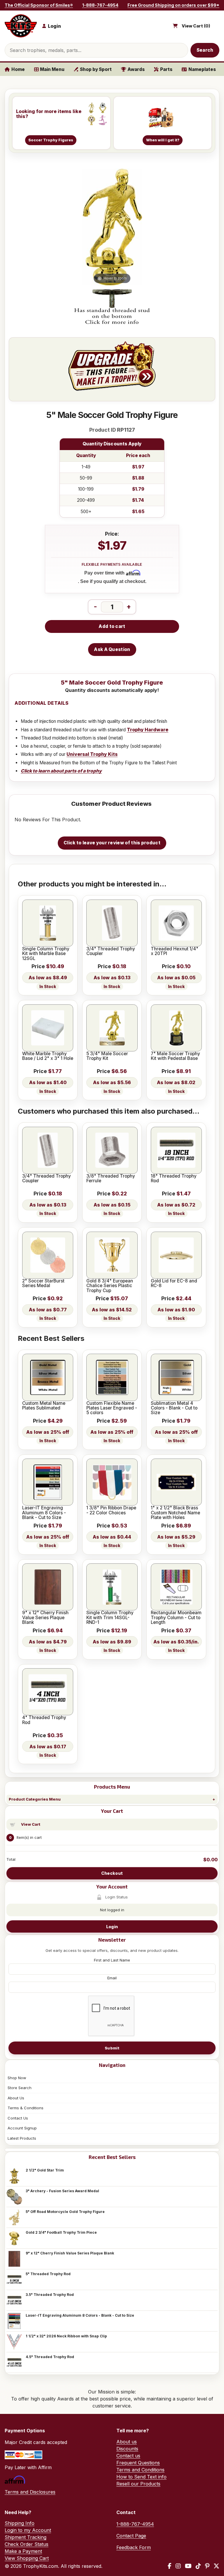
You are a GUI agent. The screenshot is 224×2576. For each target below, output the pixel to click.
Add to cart (112, 626)
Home (18, 69)
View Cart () (196, 26)
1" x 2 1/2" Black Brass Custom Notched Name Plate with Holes (175, 1513)
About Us (16, 2098)
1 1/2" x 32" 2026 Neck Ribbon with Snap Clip (66, 2336)
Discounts (127, 2449)
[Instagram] (178, 2566)
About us (127, 2442)
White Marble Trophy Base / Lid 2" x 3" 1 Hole (48, 1056)
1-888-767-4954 (100, 5)
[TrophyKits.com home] (21, 26)
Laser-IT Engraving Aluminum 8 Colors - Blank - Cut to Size (80, 2315)
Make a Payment (23, 2551)
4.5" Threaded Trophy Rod (50, 2357)
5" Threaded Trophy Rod (48, 2274)
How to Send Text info (141, 2477)
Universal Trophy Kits (92, 754)
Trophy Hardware (148, 730)
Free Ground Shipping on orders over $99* (173, 5)
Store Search (20, 2088)
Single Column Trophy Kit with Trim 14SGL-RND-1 (110, 1618)
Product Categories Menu (35, 1799)
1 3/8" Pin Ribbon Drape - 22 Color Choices (111, 1510)
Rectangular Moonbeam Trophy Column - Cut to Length (176, 1618)
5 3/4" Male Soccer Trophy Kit (107, 1056)
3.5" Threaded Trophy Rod (50, 2295)
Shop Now (17, 2078)
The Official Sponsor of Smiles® (39, 5)
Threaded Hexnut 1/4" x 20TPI (175, 951)
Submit (112, 2048)
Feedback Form (134, 2547)
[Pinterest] (207, 2566)
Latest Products (22, 2138)
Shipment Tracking (26, 2537)
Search (205, 50)
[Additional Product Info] (112, 307)
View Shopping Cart (27, 2558)
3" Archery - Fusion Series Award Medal (62, 2191)
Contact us (128, 2456)
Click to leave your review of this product (112, 843)
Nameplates (202, 69)
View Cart (31, 1824)
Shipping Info (20, 2523)
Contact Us (18, 2118)
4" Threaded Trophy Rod (44, 1720)
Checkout (112, 1873)
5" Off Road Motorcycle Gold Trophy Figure (65, 2212)
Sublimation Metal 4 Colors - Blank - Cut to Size (174, 1408)
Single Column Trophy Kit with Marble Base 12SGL (46, 954)
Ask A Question (112, 649)
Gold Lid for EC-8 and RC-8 (174, 1283)
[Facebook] (170, 2566)
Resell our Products (138, 2484)
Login (112, 1927)
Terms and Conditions (140, 2470)
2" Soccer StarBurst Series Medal (43, 1283)
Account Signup (22, 2128)
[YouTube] (188, 2566)
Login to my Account (28, 2530)
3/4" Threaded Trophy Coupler (111, 951)
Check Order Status (27, 2544)
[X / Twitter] (216, 2566)
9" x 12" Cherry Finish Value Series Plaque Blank (70, 2253)
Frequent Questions (138, 2463)
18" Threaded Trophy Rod (174, 1179)
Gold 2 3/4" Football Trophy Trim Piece (61, 2232)
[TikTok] (198, 2566)
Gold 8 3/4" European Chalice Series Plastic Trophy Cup (110, 1286)
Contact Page (131, 2536)
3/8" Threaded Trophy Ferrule (111, 1179)
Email (112, 1978)
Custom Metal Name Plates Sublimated (44, 1406)
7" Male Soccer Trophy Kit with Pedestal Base (175, 1056)
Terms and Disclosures (30, 2492)
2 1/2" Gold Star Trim (45, 2170)
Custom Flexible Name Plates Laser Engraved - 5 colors (112, 1408)
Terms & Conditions (26, 2108)
